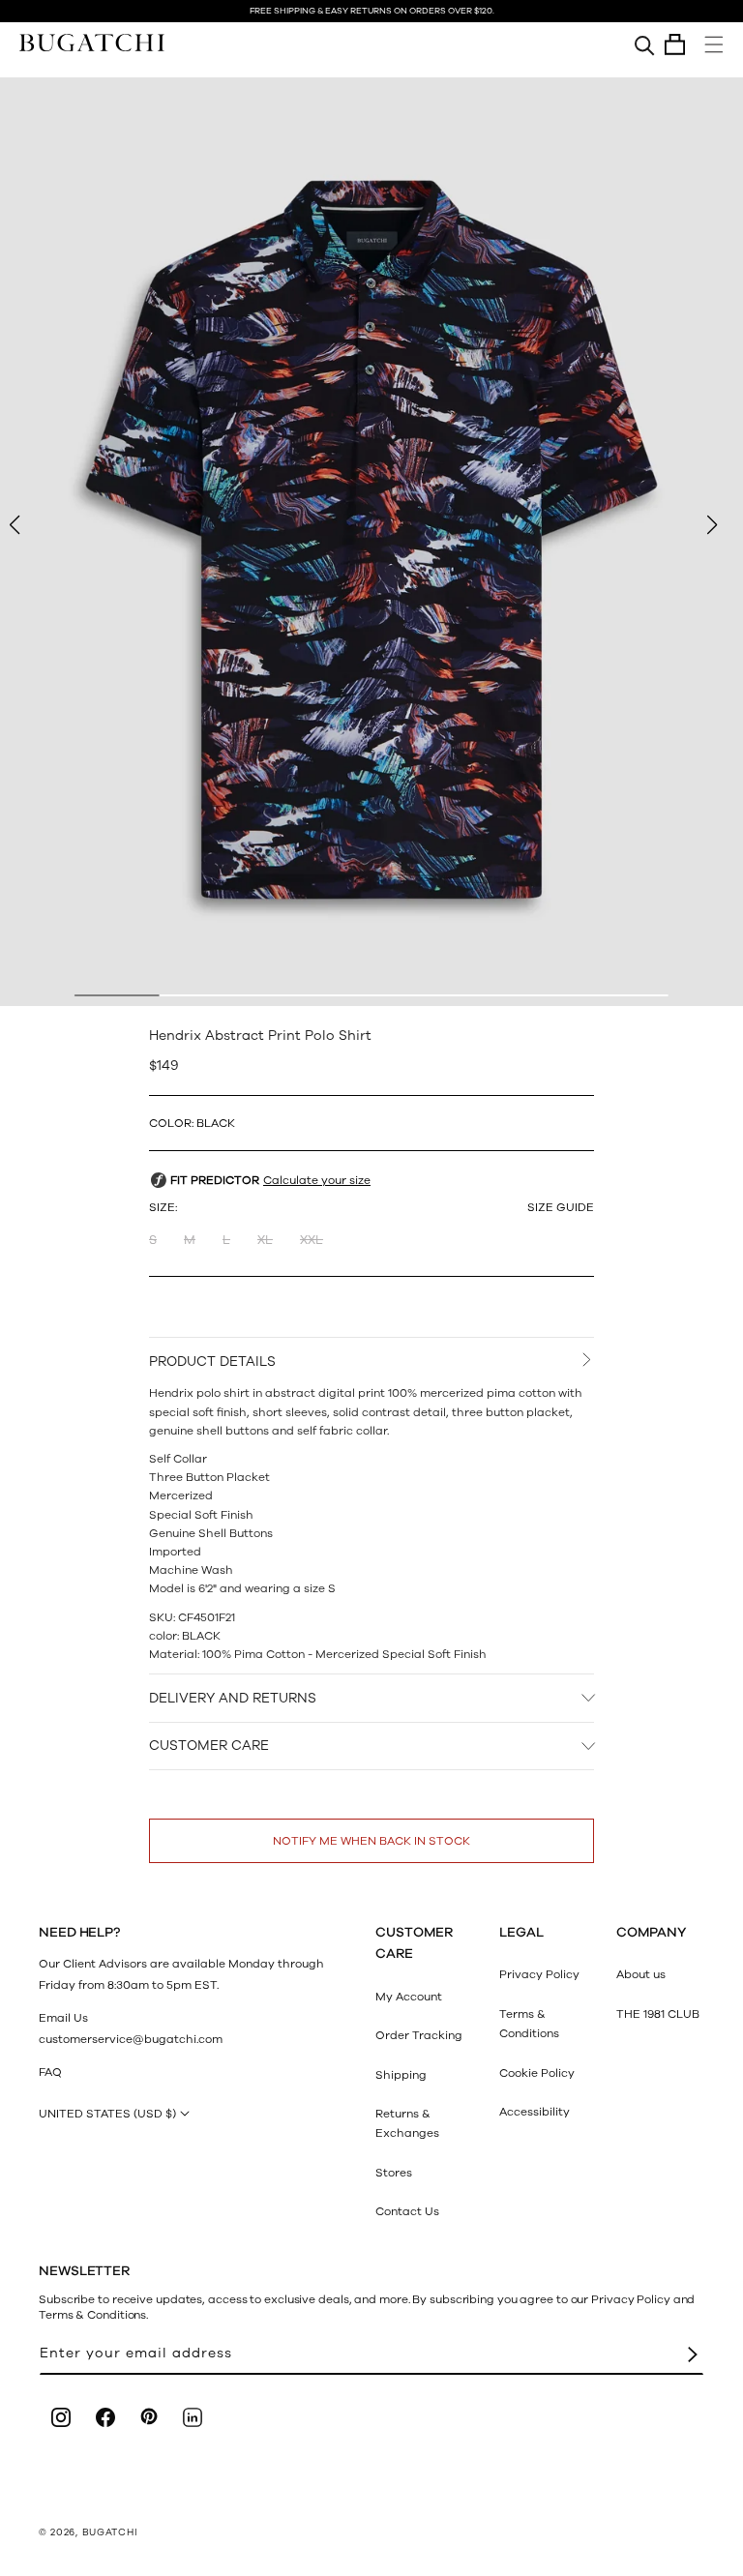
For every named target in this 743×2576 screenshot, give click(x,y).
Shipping (401, 2075)
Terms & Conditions (529, 2024)
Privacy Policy (539, 1974)
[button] (675, 44)
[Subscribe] (693, 2354)
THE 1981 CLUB (658, 2014)
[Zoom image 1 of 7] (371, 542)
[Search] (645, 44)
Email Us (63, 2018)
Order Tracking (419, 2035)
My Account (409, 1997)
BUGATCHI (110, 2532)
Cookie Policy (537, 2073)
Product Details (212, 1362)
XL (265, 1240)
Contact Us (407, 2211)
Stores (394, 2173)
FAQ (50, 2072)
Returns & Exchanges (407, 2123)
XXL (312, 1240)
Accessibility (535, 2112)
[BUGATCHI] (92, 42)
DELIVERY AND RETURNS (233, 1698)
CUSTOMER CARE (209, 1746)
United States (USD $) (107, 2114)
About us (641, 1974)
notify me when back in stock (371, 1841)
